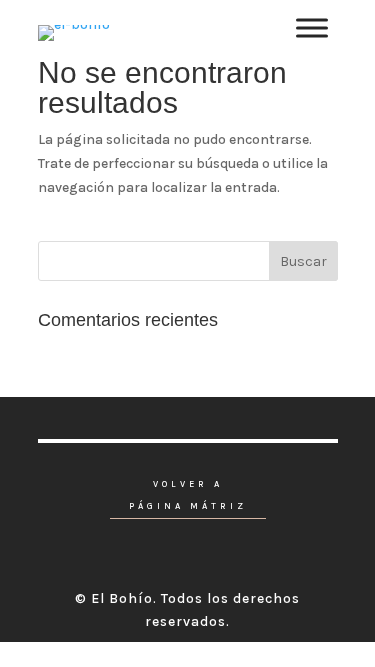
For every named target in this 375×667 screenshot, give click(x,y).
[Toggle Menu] (312, 27)
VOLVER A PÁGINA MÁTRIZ (188, 495)
